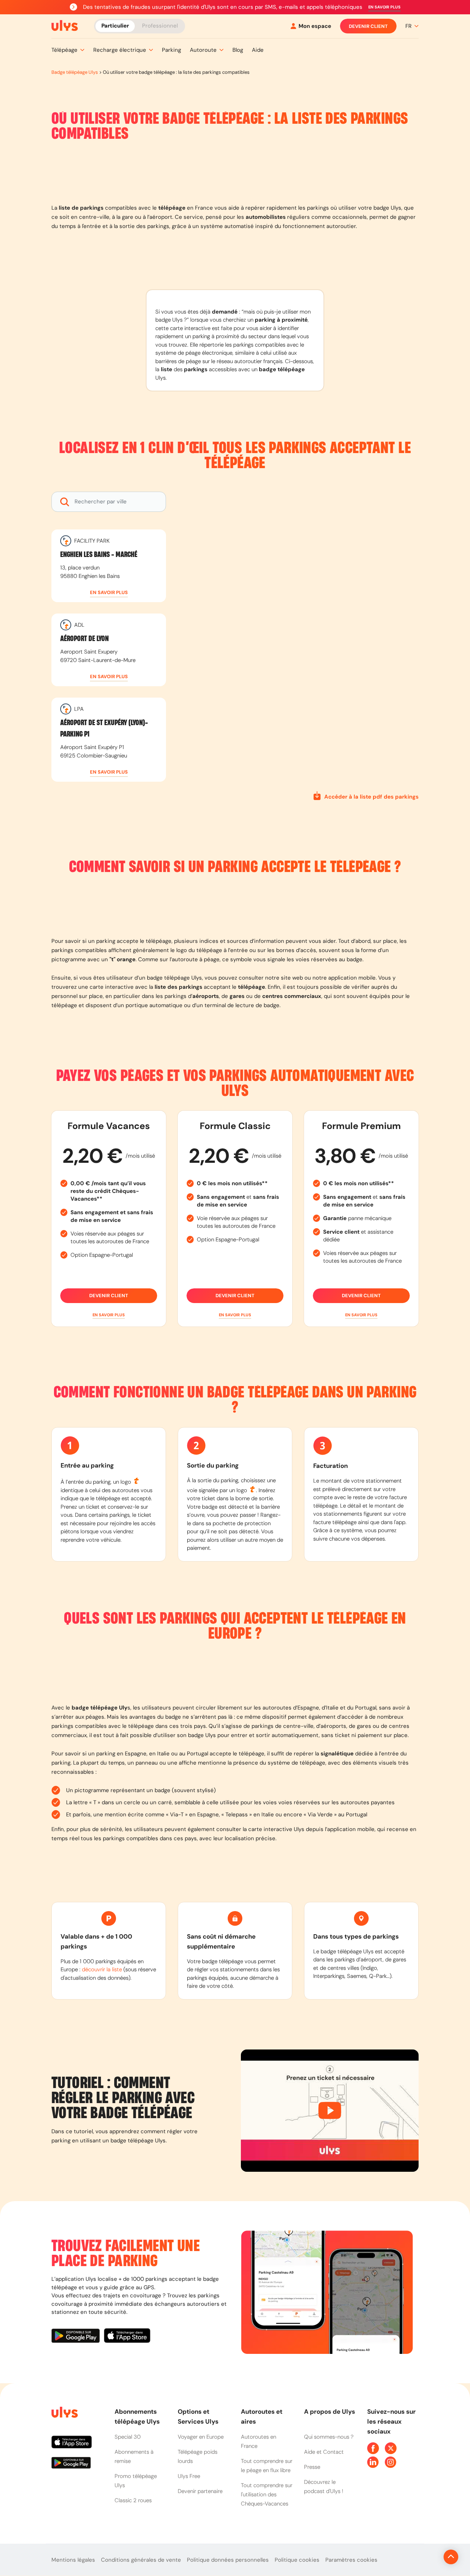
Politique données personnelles (228, 2560)
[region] (298, 638)
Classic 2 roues (133, 2500)
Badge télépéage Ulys (75, 72)
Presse (312, 2467)
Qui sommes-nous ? (329, 2437)
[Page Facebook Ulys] (373, 2448)
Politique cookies (297, 2560)
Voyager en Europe (201, 2437)
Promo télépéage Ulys (136, 2481)
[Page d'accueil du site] (64, 2414)
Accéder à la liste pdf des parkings (371, 797)
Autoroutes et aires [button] (262, 2416)
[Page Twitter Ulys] (391, 2448)
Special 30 (128, 2437)
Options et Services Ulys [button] (198, 2416)
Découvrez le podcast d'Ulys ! (324, 2487)
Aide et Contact (324, 2452)
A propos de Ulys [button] (330, 2412)
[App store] (127, 2337)
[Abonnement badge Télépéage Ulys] (65, 26)
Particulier (115, 26)
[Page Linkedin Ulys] (373, 2462)
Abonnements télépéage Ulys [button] (137, 2416)
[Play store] (78, 2337)
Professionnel (160, 26)
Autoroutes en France (258, 2441)
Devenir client (368, 26)
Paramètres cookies (351, 2560)
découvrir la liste (102, 1969)
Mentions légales (73, 2560)
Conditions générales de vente (141, 2560)
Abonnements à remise (134, 2456)
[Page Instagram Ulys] (391, 2462)
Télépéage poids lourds (198, 2456)
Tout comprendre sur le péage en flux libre (267, 2466)
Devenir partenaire (200, 2491)
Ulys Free (189, 2476)
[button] (384, 7)
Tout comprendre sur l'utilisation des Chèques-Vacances (267, 2494)
